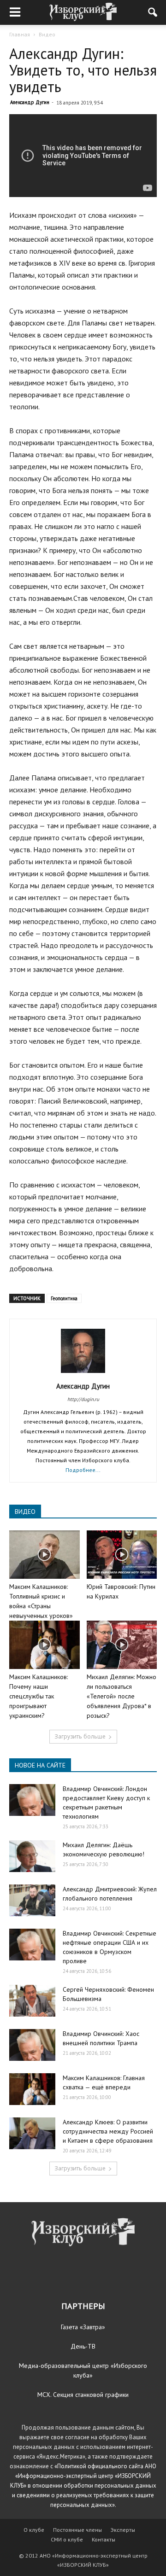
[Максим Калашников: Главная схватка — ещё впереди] (32, 2089)
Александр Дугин (30, 102)
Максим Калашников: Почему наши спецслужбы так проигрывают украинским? (39, 1696)
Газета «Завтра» (83, 2327)
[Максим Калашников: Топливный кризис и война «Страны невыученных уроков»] (44, 1555)
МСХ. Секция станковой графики (83, 2395)
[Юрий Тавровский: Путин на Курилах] (122, 1555)
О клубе (34, 2530)
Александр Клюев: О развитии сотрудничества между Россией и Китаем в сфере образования (108, 2131)
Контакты (104, 2539)
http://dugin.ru (83, 1399)
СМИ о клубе (67, 2539)
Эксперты (123, 2530)
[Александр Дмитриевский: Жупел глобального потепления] (32, 1900)
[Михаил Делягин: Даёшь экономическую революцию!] (32, 1856)
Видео (47, 34)
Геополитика (64, 1298)
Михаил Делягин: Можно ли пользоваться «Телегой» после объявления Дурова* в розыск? (122, 1696)
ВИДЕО (25, 1512)
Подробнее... (83, 1470)
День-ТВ (83, 2346)
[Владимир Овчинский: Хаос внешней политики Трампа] (32, 2045)
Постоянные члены (77, 2530)
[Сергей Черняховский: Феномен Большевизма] (32, 2001)
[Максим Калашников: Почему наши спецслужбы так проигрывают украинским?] (44, 1645)
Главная (20, 34)
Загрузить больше (80, 1736)
